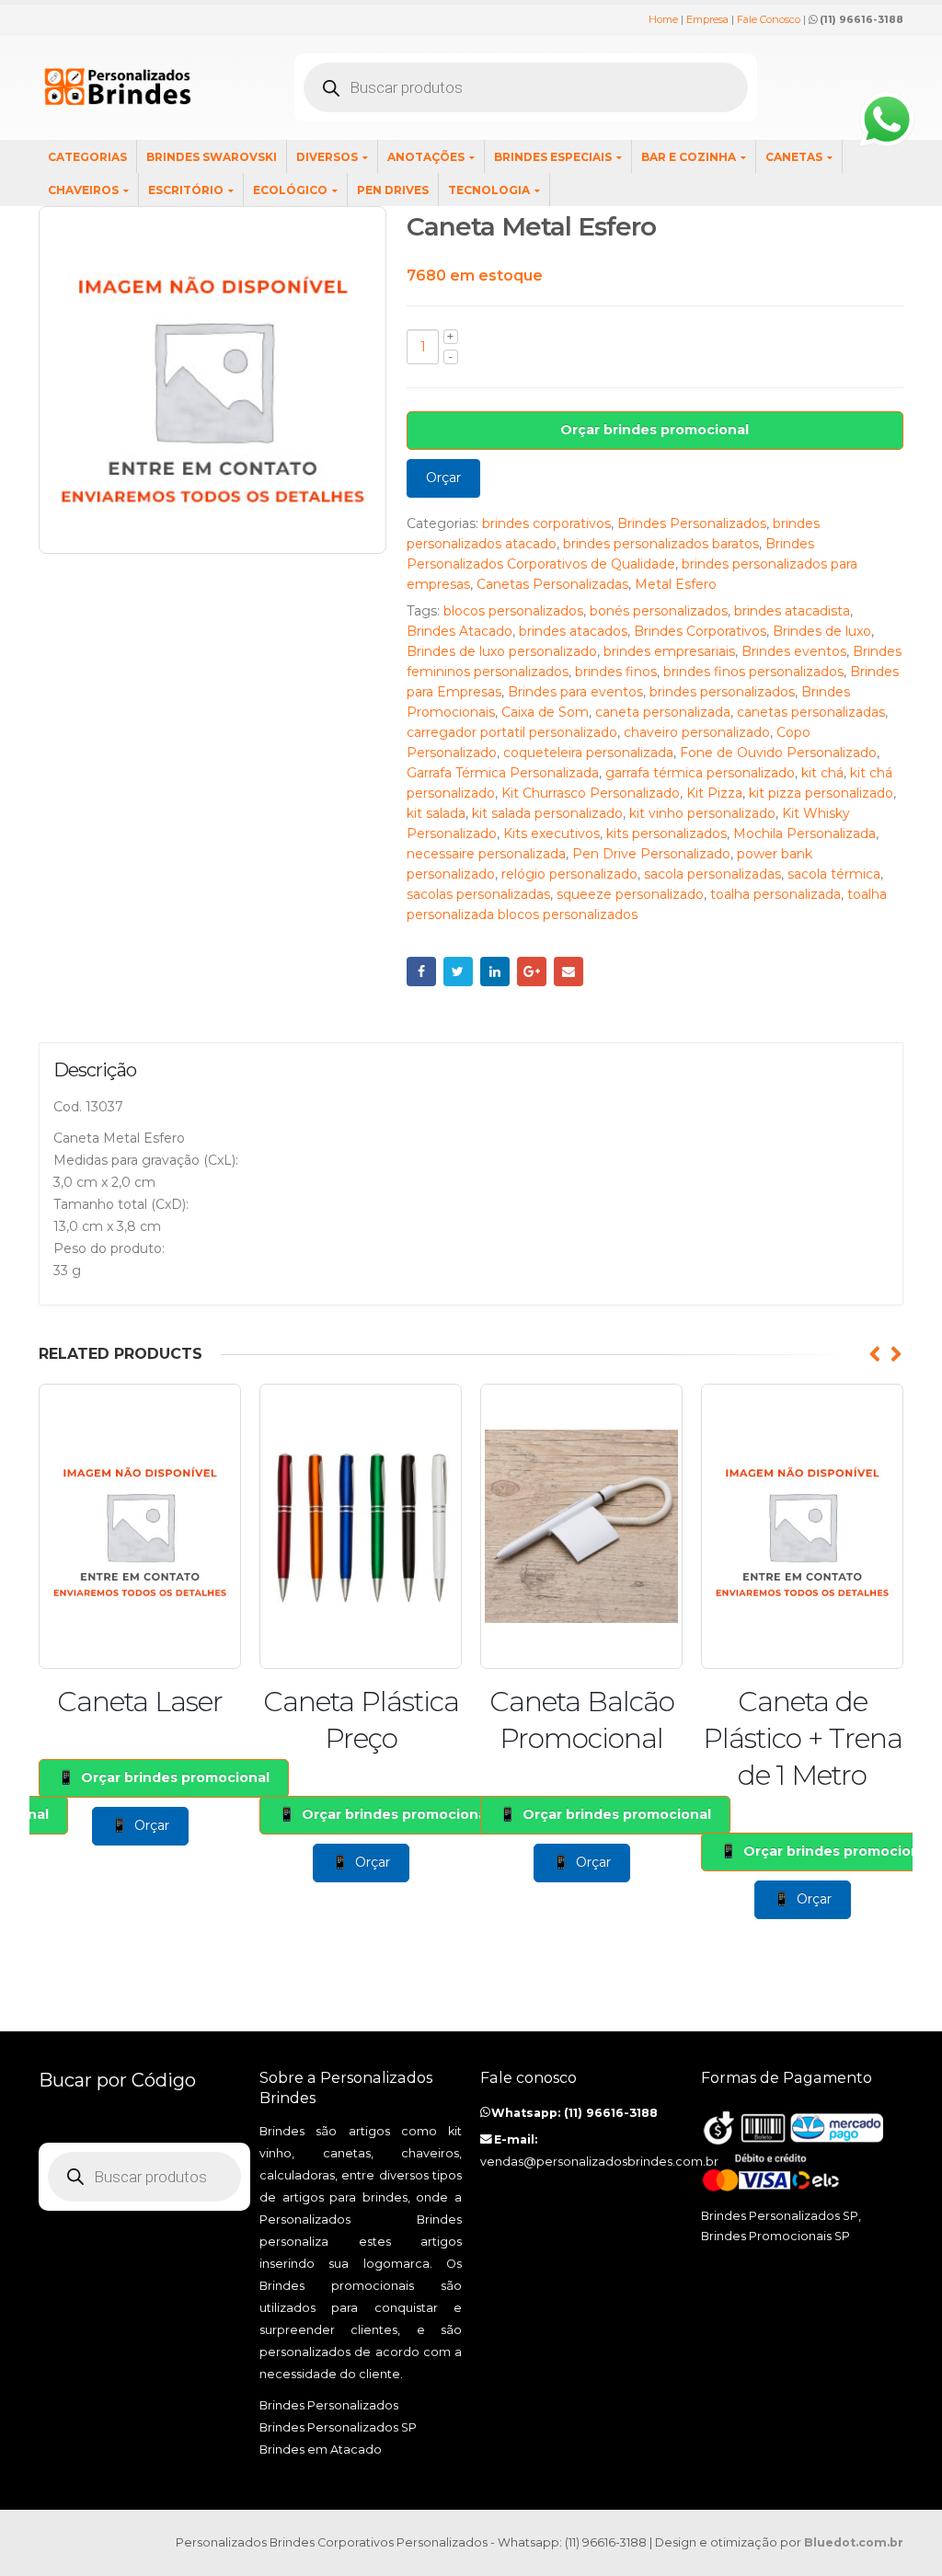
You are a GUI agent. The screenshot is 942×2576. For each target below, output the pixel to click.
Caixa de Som (545, 712)
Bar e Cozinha (689, 157)
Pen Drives (393, 190)
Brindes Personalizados (692, 523)
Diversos (327, 157)
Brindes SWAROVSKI (212, 157)
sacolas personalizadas (478, 894)
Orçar (443, 477)
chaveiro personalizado (697, 732)
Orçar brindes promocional (655, 430)
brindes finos (616, 672)
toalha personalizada (775, 894)
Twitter (458, 972)
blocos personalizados (513, 611)
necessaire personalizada (486, 854)
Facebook (421, 972)
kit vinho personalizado (702, 813)
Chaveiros (83, 190)
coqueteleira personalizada (588, 753)
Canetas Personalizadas (552, 584)
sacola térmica (834, 874)
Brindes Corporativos (700, 631)
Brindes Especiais (553, 157)
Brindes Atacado (460, 631)
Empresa (707, 19)
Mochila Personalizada (804, 834)
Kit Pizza (714, 793)
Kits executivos (551, 834)
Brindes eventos (794, 651)
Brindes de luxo (822, 631)
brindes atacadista (792, 611)
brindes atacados (573, 631)
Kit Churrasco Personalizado (591, 793)
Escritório (186, 190)
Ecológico (290, 190)
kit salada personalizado (547, 813)
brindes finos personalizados (753, 672)
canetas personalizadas (811, 712)
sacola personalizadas (712, 874)
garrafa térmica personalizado (700, 773)
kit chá (822, 773)
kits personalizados (666, 834)
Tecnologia (489, 190)
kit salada (436, 813)
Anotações (426, 157)
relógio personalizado (569, 874)
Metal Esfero (676, 584)
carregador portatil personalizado (512, 732)
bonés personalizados (659, 611)
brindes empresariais (669, 651)
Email (569, 972)
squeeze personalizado (630, 894)
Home (663, 19)
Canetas (794, 157)
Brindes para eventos (575, 692)
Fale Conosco (769, 19)
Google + (532, 972)
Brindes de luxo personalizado (502, 651)
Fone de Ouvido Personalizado (778, 753)
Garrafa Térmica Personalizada (503, 773)
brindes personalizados (722, 692)
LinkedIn (495, 972)
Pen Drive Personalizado (651, 854)
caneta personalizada (663, 712)
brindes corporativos (546, 523)
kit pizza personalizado (821, 793)
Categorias (87, 157)
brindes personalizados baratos (661, 544)
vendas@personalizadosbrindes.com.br (599, 2162)
